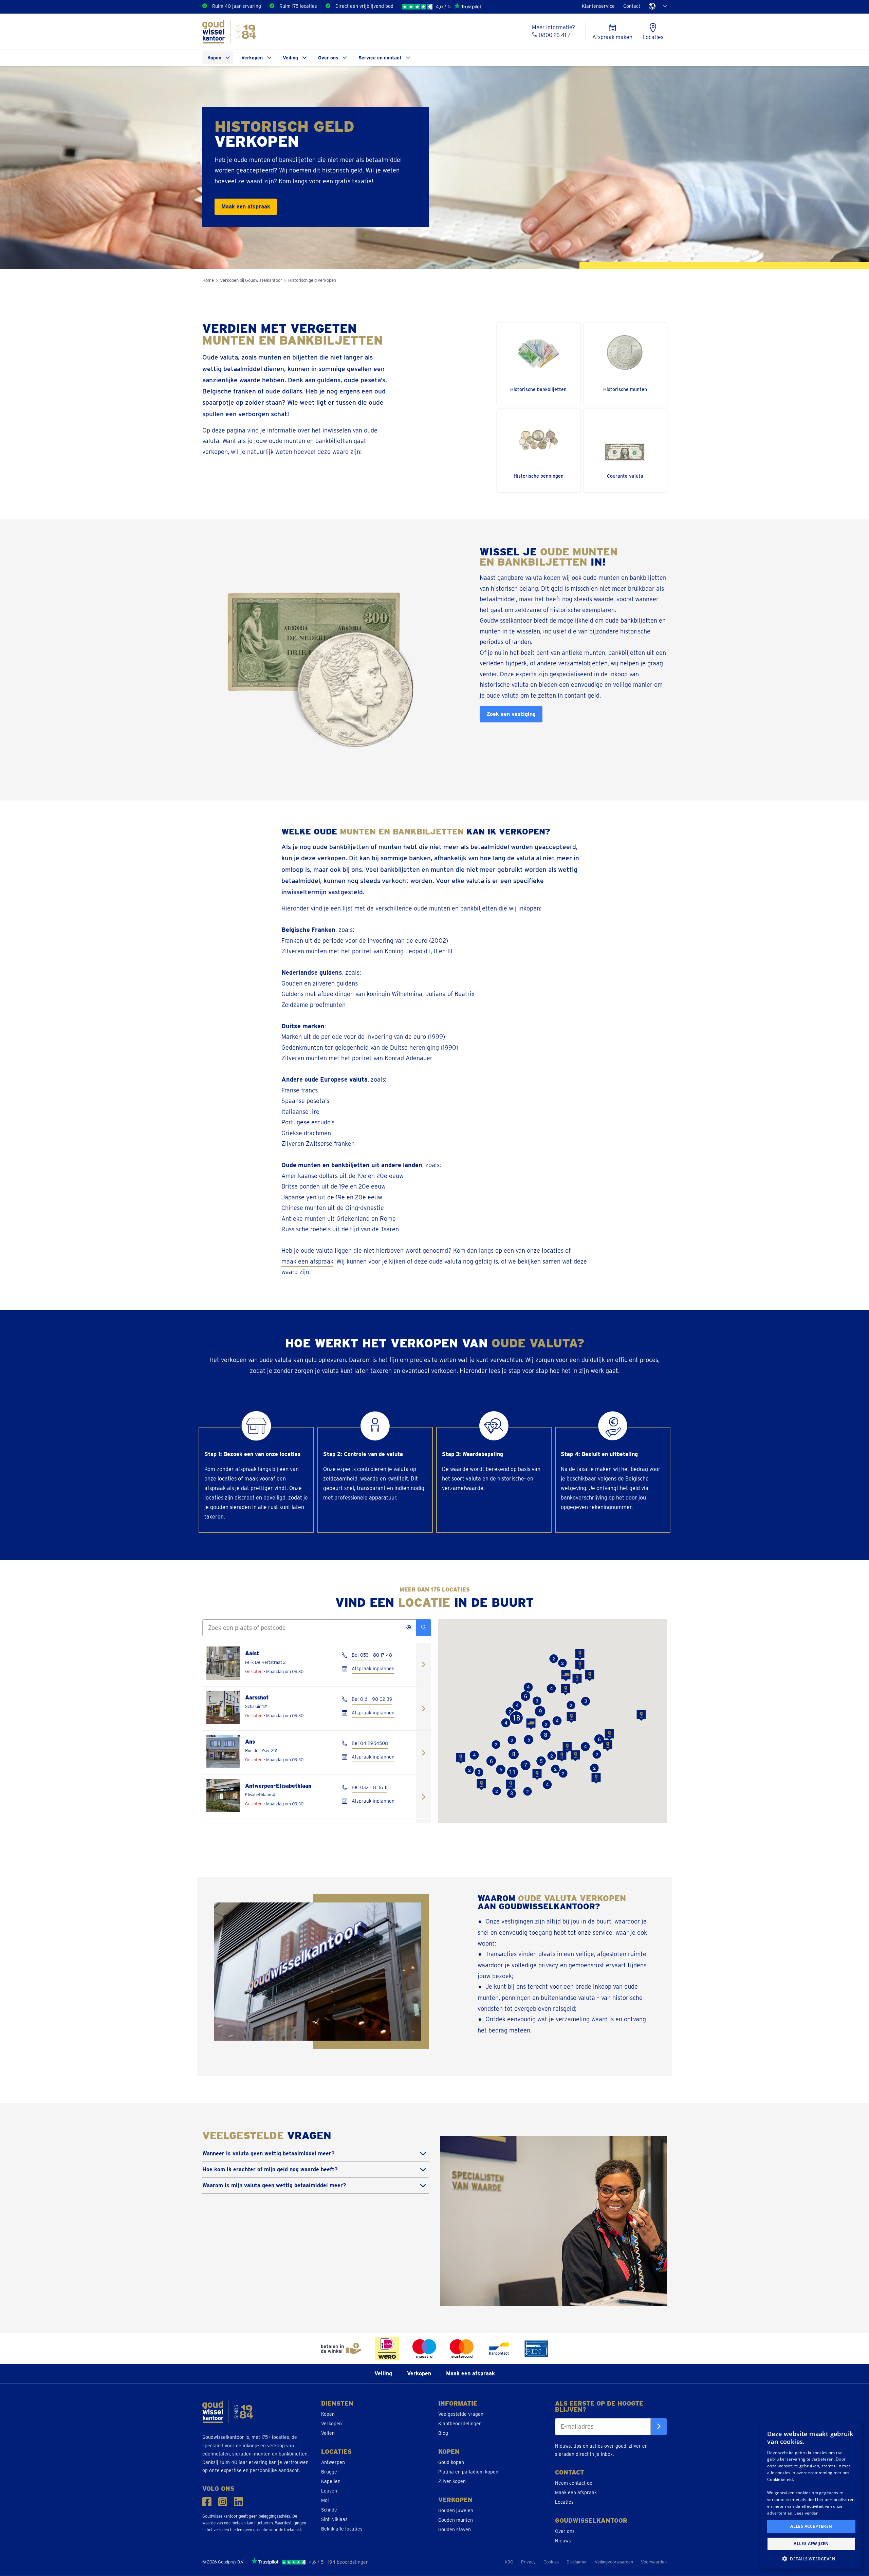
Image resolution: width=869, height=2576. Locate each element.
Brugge (329, 2472)
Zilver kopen (452, 2481)
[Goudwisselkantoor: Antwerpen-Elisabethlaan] (424, 1797)
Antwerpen (333, 2462)
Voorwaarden (654, 2562)
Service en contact (380, 58)
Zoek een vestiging (511, 714)
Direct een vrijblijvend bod (364, 6)
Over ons (328, 58)
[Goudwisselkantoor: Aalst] (424, 1664)
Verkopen (252, 58)
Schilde (329, 2510)
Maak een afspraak (246, 207)
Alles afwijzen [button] (811, 2544)
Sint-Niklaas (334, 2519)
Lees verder (806, 2513)
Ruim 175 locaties (298, 6)
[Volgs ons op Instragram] (223, 2502)
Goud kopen (451, 2462)
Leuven (329, 2491)
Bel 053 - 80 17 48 (372, 1655)
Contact (632, 6)
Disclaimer (577, 2562)
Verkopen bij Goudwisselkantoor (251, 280)
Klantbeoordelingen (460, 2424)
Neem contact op (574, 2483)
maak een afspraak (307, 1261)
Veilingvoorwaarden (614, 2562)
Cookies (551, 2562)
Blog (443, 2433)
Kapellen (331, 2481)
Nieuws (563, 2541)
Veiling (290, 58)
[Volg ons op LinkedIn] (238, 2502)
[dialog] (811, 2495)
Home (208, 280)
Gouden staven (455, 2529)
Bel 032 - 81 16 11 (369, 1787)
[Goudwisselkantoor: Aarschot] (424, 1708)
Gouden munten (456, 2520)
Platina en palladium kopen (468, 2472)
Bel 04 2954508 (370, 1743)
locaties (553, 1250)
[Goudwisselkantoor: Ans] (424, 1753)
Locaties (564, 2502)
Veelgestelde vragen (461, 2414)
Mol (325, 2500)
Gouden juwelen (456, 2510)
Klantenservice (598, 6)
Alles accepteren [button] (811, 2526)
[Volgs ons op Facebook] (207, 2502)
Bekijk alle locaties (342, 2529)
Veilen (328, 2433)
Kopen (214, 58)
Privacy (528, 2562)
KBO (509, 2562)
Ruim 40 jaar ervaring (237, 6)
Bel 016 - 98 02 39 (372, 1699)
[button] (580, 1665)
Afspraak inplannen (373, 1669)
